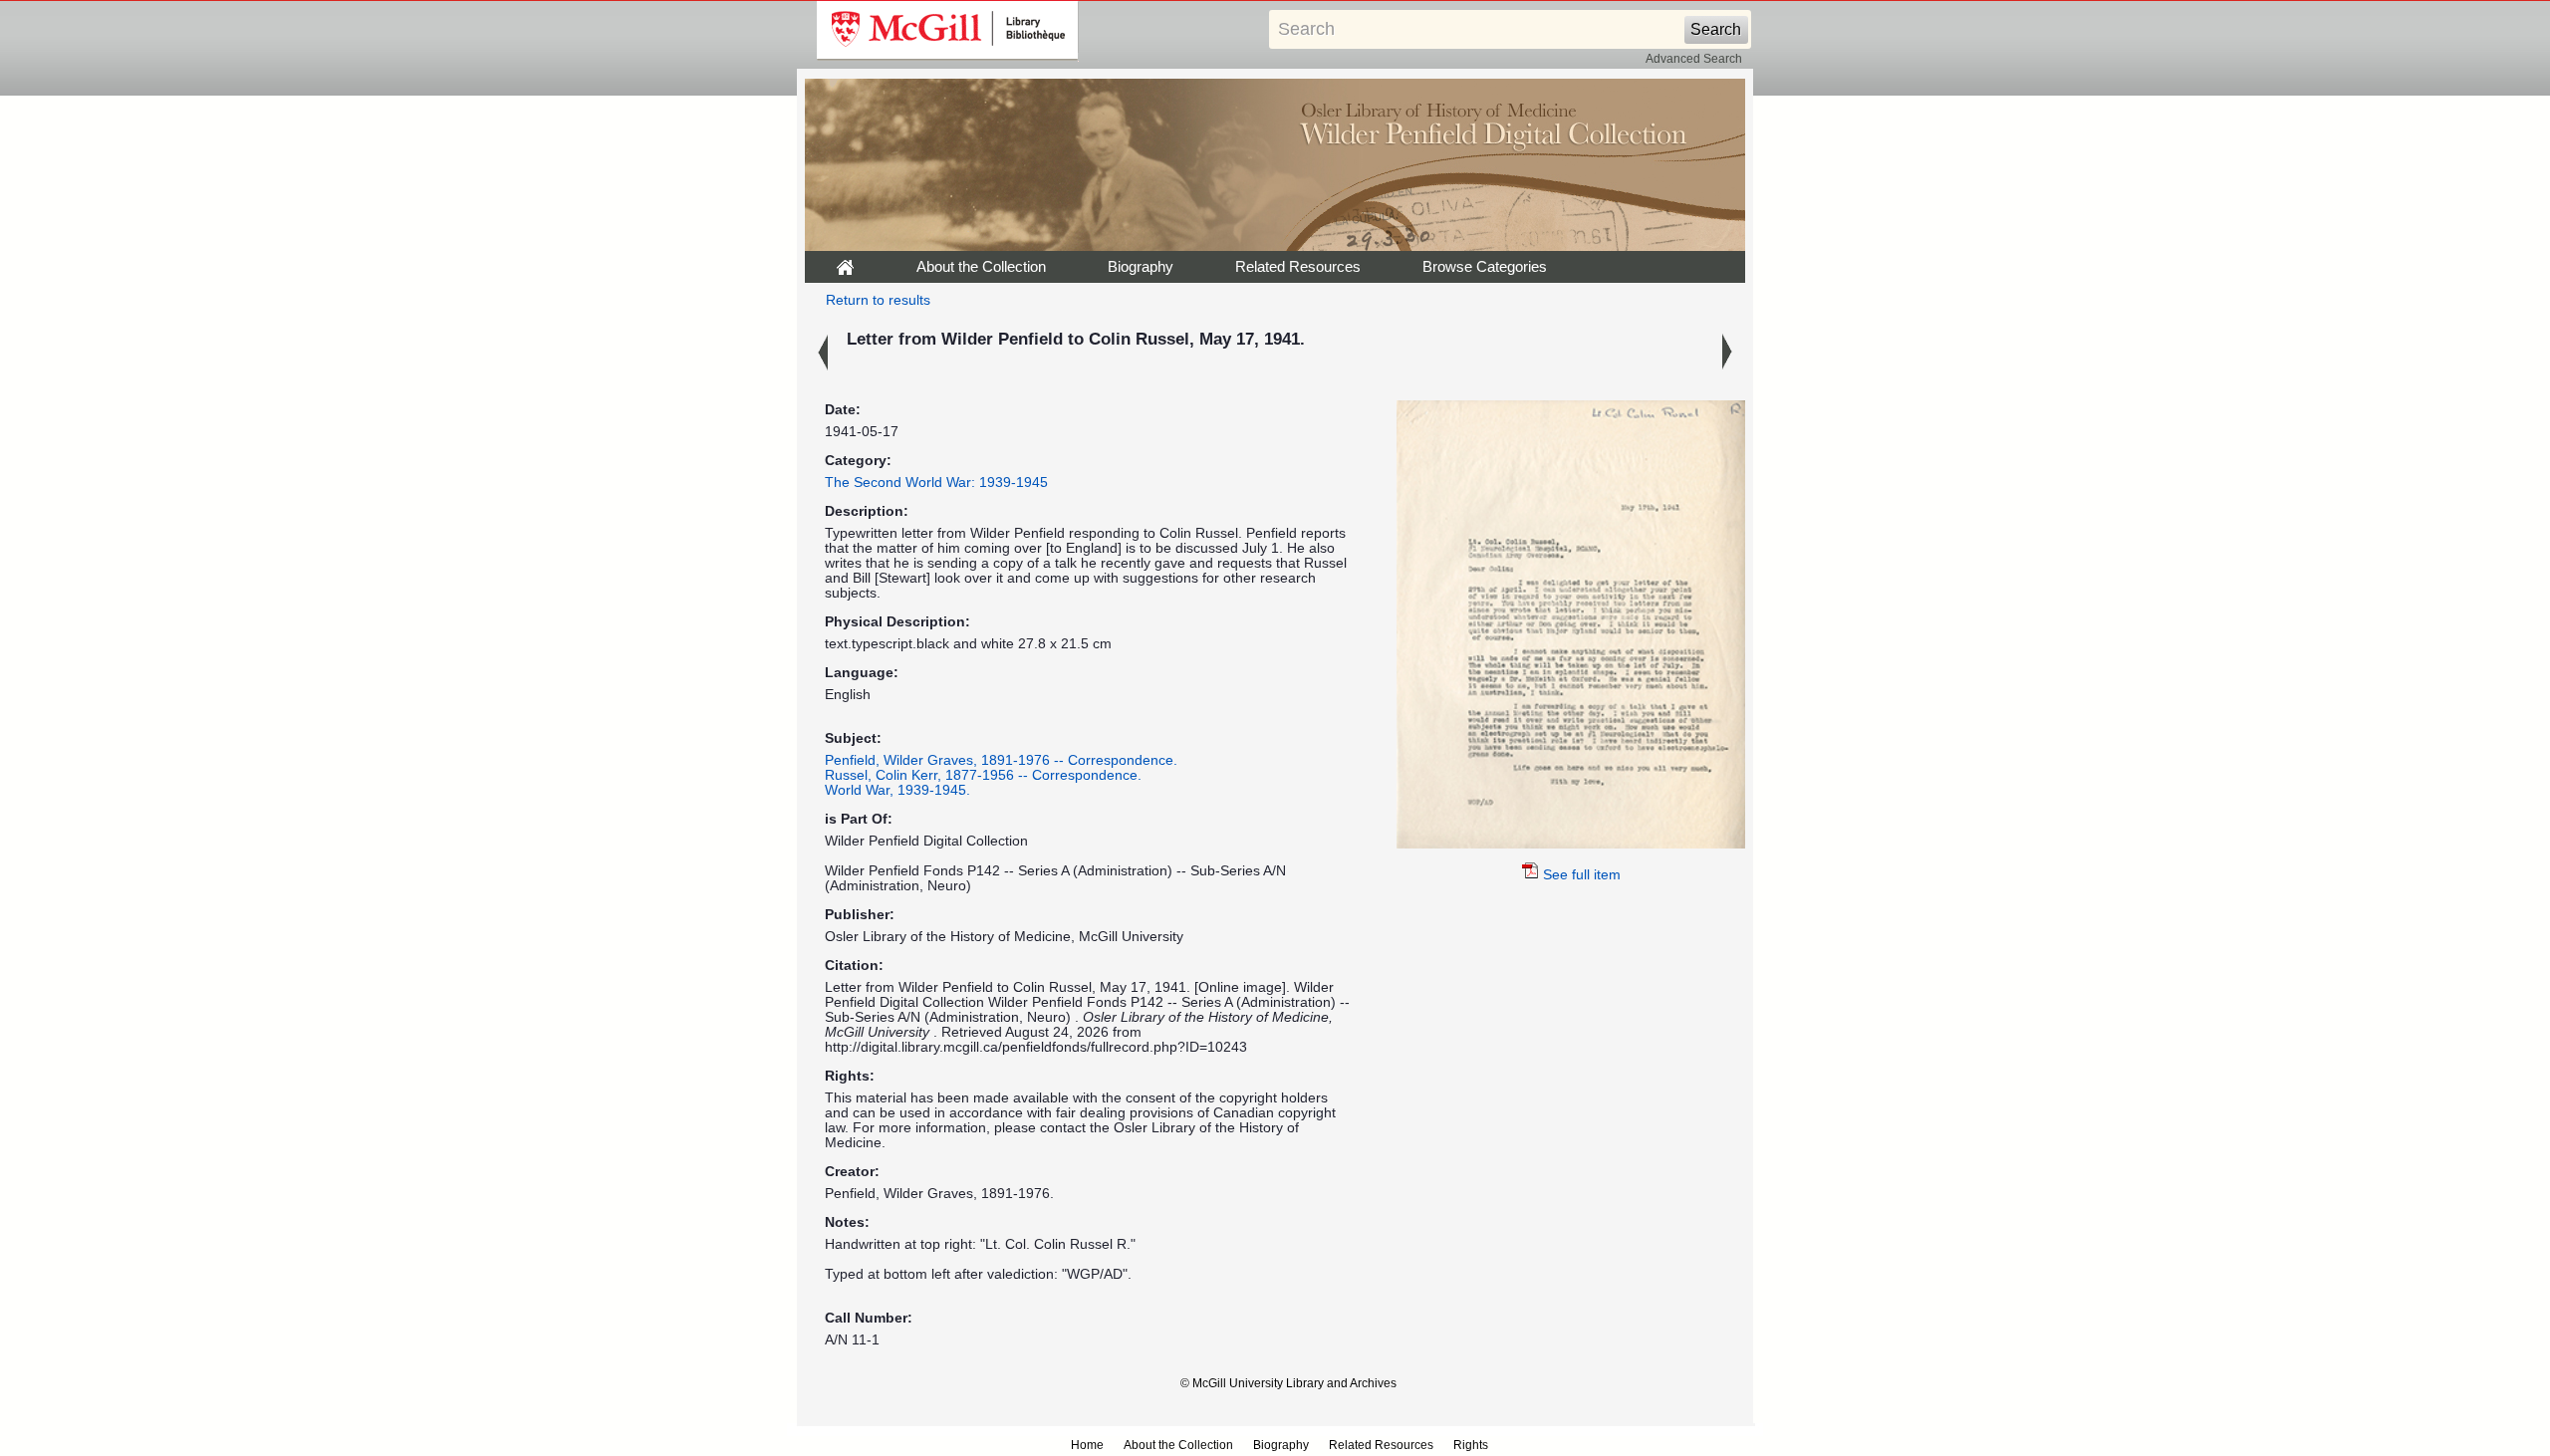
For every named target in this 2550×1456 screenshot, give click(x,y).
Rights (1471, 1445)
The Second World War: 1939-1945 (936, 483)
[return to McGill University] (948, 31)
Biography (1141, 266)
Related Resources (1298, 266)
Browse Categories (1485, 266)
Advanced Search (1694, 59)
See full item (1582, 875)
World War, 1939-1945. (897, 790)
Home (1087, 1445)
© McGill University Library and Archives (1288, 1383)
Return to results (878, 300)
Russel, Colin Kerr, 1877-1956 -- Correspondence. (983, 775)
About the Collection (981, 266)
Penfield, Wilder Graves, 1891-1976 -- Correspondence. (1001, 760)
